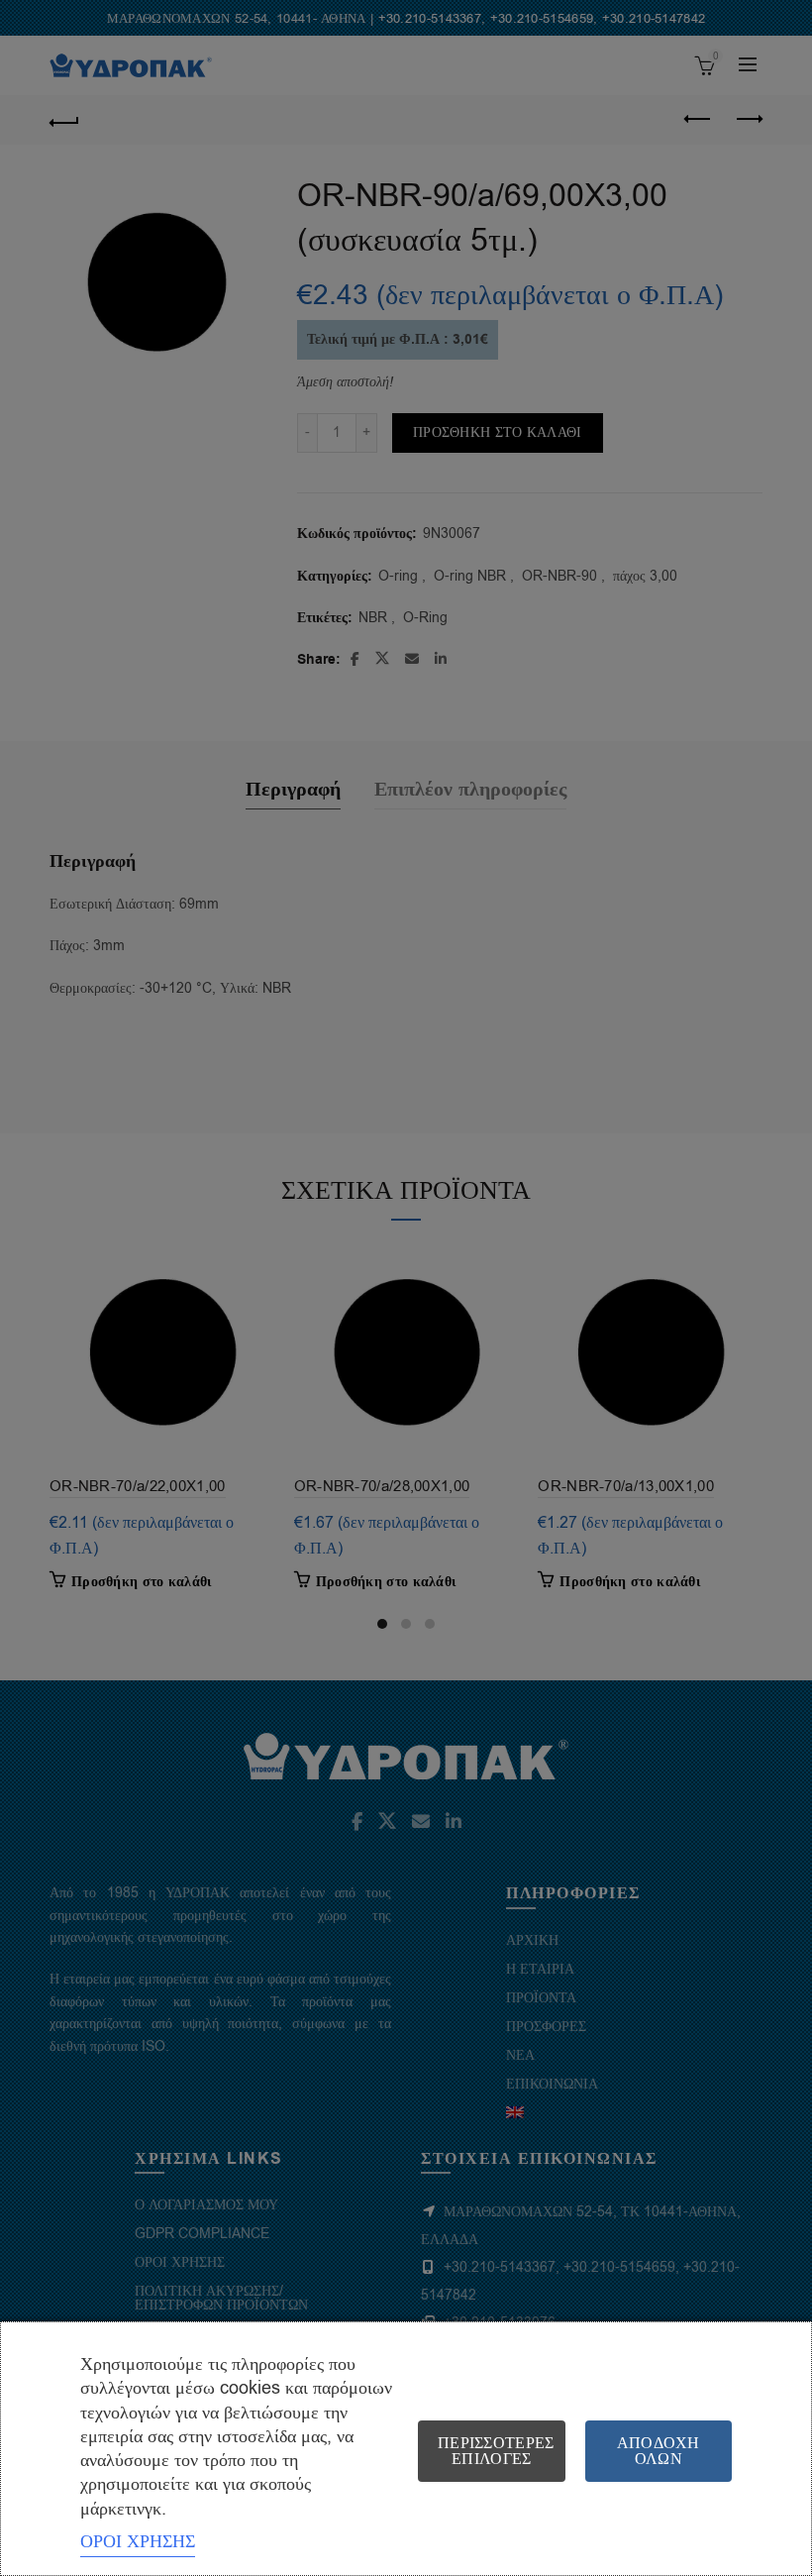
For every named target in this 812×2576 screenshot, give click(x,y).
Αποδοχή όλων (659, 2451)
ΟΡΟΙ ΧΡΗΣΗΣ (138, 2541)
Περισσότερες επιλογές (496, 2451)
